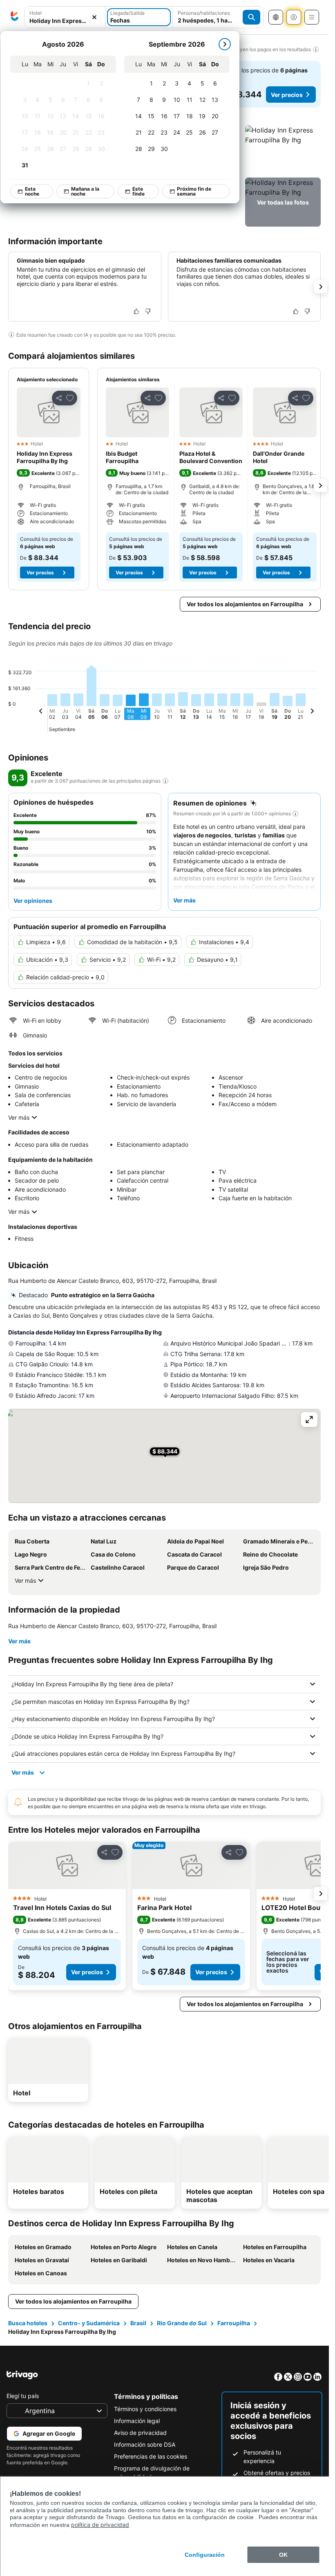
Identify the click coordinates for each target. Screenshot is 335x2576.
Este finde (138, 191)
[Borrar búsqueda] (94, 17)
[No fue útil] (148, 311)
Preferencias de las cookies (151, 2456)
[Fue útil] (136, 311)
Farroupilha (234, 2323)
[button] (283, 150)
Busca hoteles (28, 2323)
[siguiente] (225, 44)
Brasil (138, 2323)
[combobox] (65, 21)
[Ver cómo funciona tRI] (165, 781)
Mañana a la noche (85, 191)
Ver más (19, 1117)
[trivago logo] (15, 17)
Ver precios (287, 95)
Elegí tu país (23, 2396)
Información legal (137, 2421)
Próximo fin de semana (194, 191)
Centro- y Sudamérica (89, 2323)
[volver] (41, 712)
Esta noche (32, 191)
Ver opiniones (33, 901)
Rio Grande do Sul (182, 2323)
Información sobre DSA (145, 2444)
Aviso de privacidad (140, 2433)
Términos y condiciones (145, 2409)
